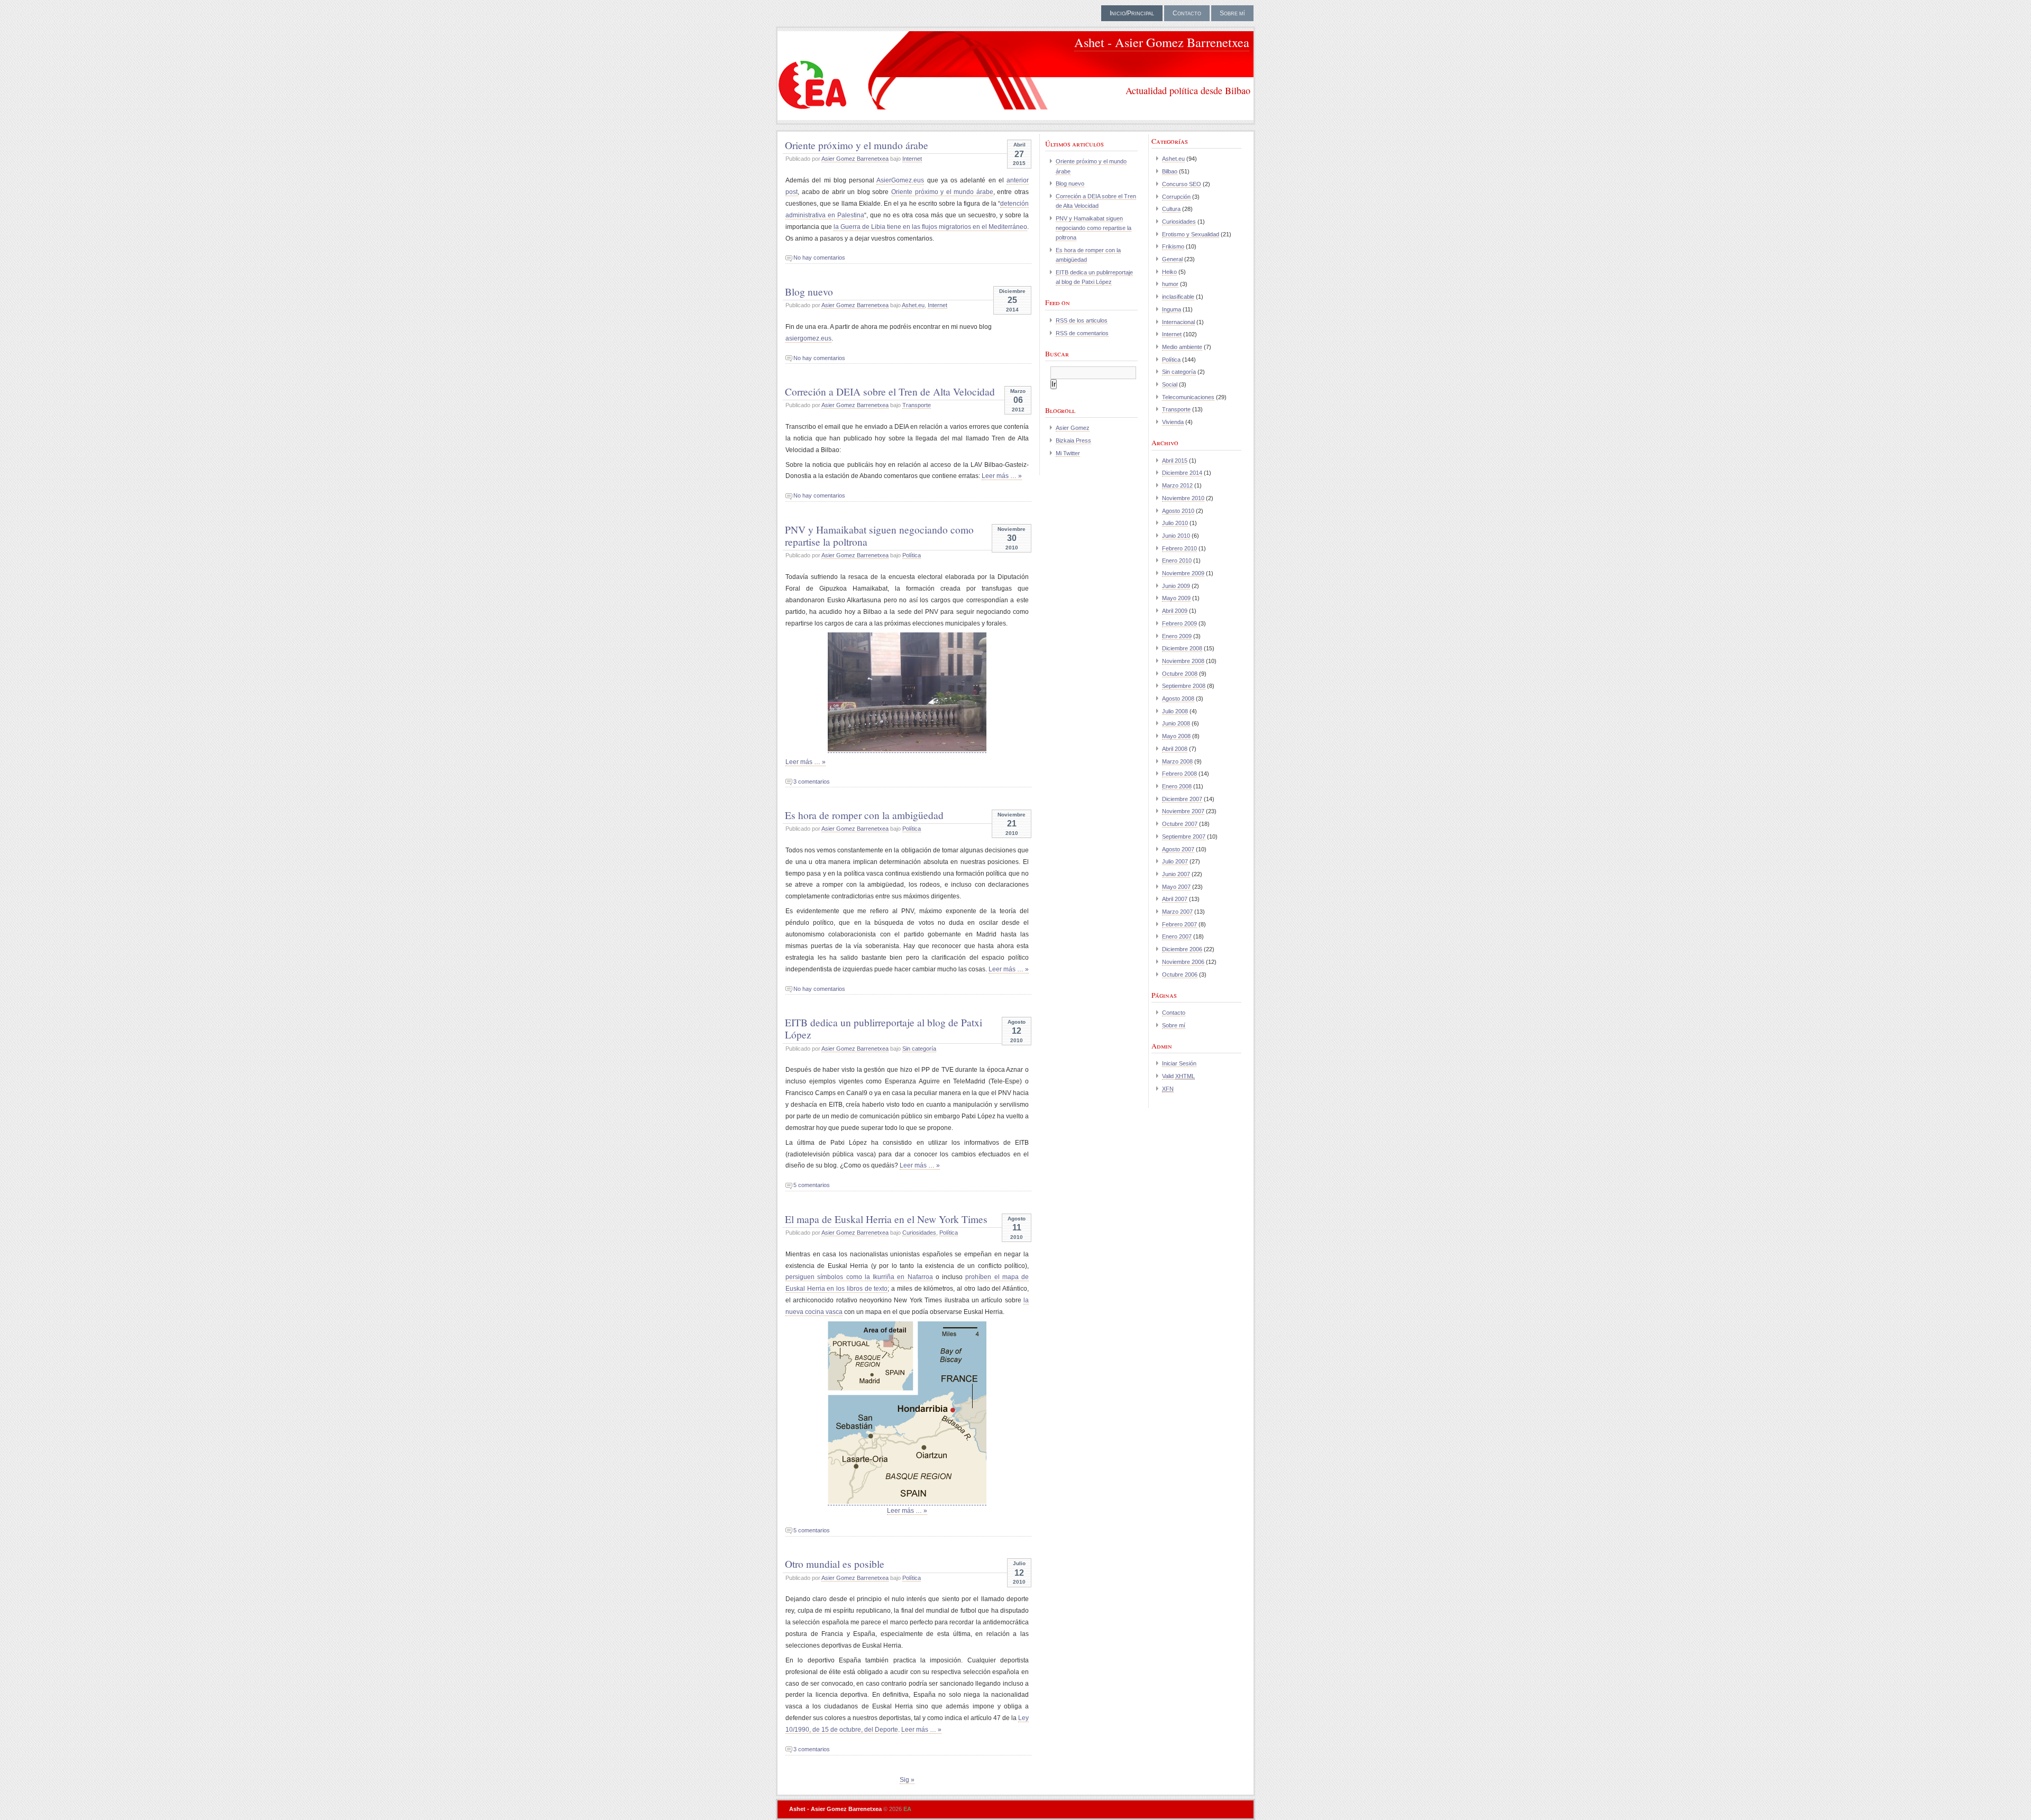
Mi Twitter (1068, 453)
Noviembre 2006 (1183, 962)
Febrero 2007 (1179, 924)
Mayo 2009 (1176, 598)
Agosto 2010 (1178, 511)
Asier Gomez (1073, 428)
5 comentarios (812, 1185)
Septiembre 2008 (1184, 686)
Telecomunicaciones (1188, 397)
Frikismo (1173, 246)
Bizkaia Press (1073, 440)
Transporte (917, 405)
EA (907, 1809)
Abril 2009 (1175, 611)
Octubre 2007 (1180, 824)
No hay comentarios (819, 258)
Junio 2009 (1176, 586)
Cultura (1171, 209)
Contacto (1187, 13)
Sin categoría (919, 1049)
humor (1170, 284)
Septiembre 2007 (1184, 837)
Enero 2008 (1177, 786)
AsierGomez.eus (900, 180)
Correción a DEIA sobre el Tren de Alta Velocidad (890, 391)
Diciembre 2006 (1182, 949)
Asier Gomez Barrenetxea (855, 159)
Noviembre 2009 (1183, 573)
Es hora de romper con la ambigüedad (864, 815)
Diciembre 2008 (1182, 648)
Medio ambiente (1182, 347)
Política (912, 555)
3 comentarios (812, 782)
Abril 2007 (1175, 899)
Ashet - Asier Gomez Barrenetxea (1162, 42)
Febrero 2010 (1179, 548)
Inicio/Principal (1132, 13)
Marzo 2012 (1177, 485)
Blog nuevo (809, 291)
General (1172, 259)
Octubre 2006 (1180, 975)
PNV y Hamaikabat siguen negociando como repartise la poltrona (879, 535)
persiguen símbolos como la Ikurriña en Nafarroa (859, 1277)
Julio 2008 (1175, 711)
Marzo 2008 (1177, 761)
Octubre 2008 (1180, 674)
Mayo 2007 (1176, 887)
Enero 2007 (1177, 936)
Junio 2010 (1176, 536)
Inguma (1172, 309)
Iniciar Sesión (1179, 1063)
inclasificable (1178, 297)
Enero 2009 (1177, 636)
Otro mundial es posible (835, 1564)
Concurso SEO (1182, 184)
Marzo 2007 (1177, 912)
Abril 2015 (1175, 461)
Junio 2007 (1176, 874)
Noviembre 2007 (1183, 811)
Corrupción (1176, 197)
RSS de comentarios (1082, 333)
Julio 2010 (1175, 523)
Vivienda (1173, 422)
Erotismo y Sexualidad (1191, 234)
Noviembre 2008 (1183, 661)
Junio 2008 (1176, 723)
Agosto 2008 (1178, 698)
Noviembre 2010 (1183, 498)
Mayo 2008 (1176, 736)
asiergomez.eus (808, 338)
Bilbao (1170, 171)
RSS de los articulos (1082, 320)
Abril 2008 (1175, 749)
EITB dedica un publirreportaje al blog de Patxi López (884, 1028)
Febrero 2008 (1179, 774)
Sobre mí (1232, 13)
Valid (1178, 1076)
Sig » (907, 1780)
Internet (912, 159)
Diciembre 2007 (1182, 799)
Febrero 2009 (1179, 623)
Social (1170, 384)
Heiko (1169, 272)
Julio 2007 (1175, 861)
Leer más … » (1002, 476)
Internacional (1178, 322)
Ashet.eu (913, 305)
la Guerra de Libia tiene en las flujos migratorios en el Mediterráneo (930, 227)
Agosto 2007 (1178, 849)
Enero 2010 (1177, 560)
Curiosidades (919, 1233)
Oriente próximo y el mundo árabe (857, 145)
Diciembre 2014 (1182, 473)
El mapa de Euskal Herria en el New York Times (886, 1219)
